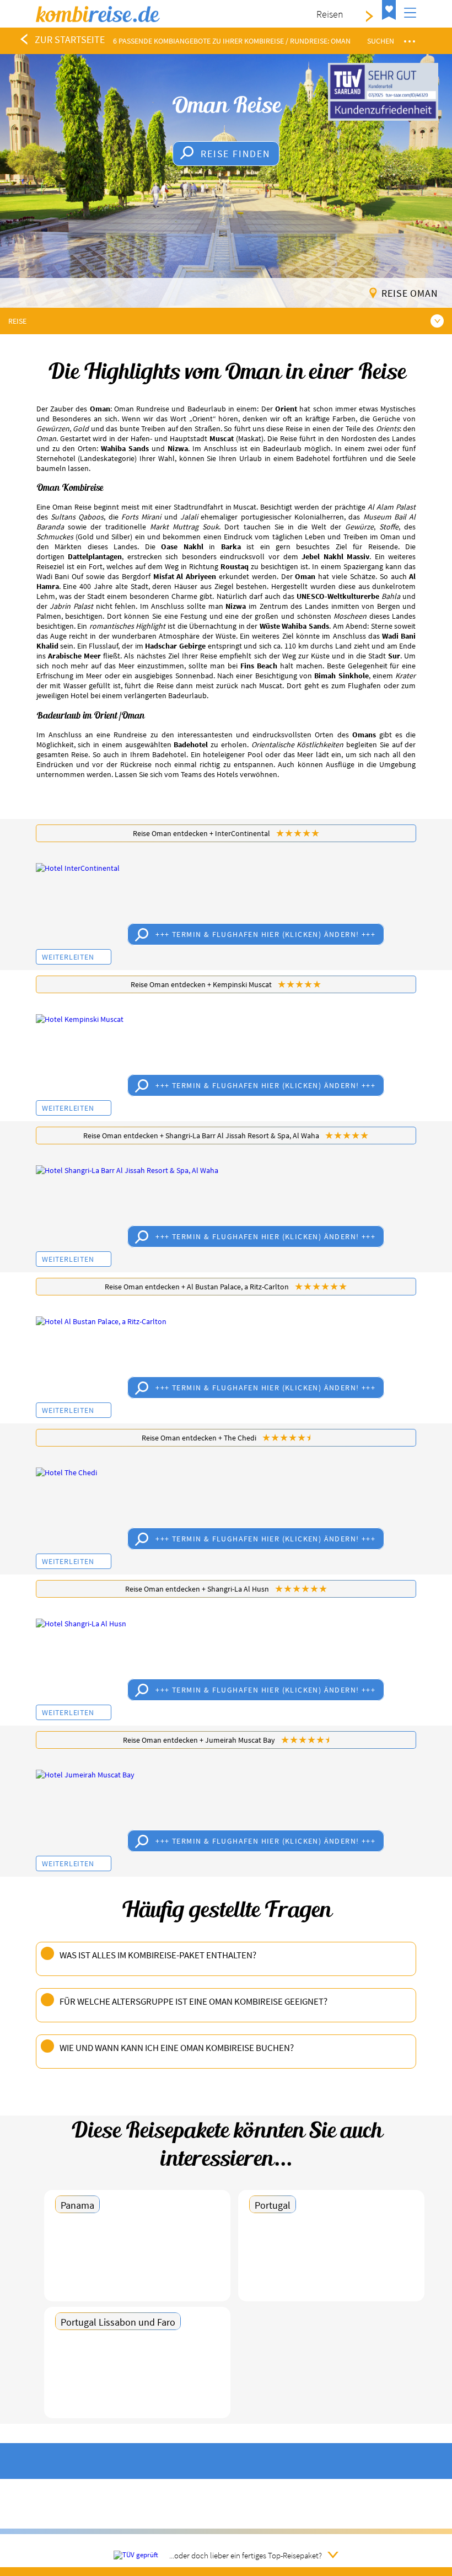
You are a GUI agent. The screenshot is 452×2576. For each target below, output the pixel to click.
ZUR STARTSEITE (70, 39)
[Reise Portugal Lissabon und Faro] (137, 2377)
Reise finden (236, 154)
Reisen (330, 14)
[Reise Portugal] (331, 2260)
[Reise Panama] (137, 2260)
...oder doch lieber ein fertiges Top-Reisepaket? (246, 2555)
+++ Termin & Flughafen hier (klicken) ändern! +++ (265, 934)
